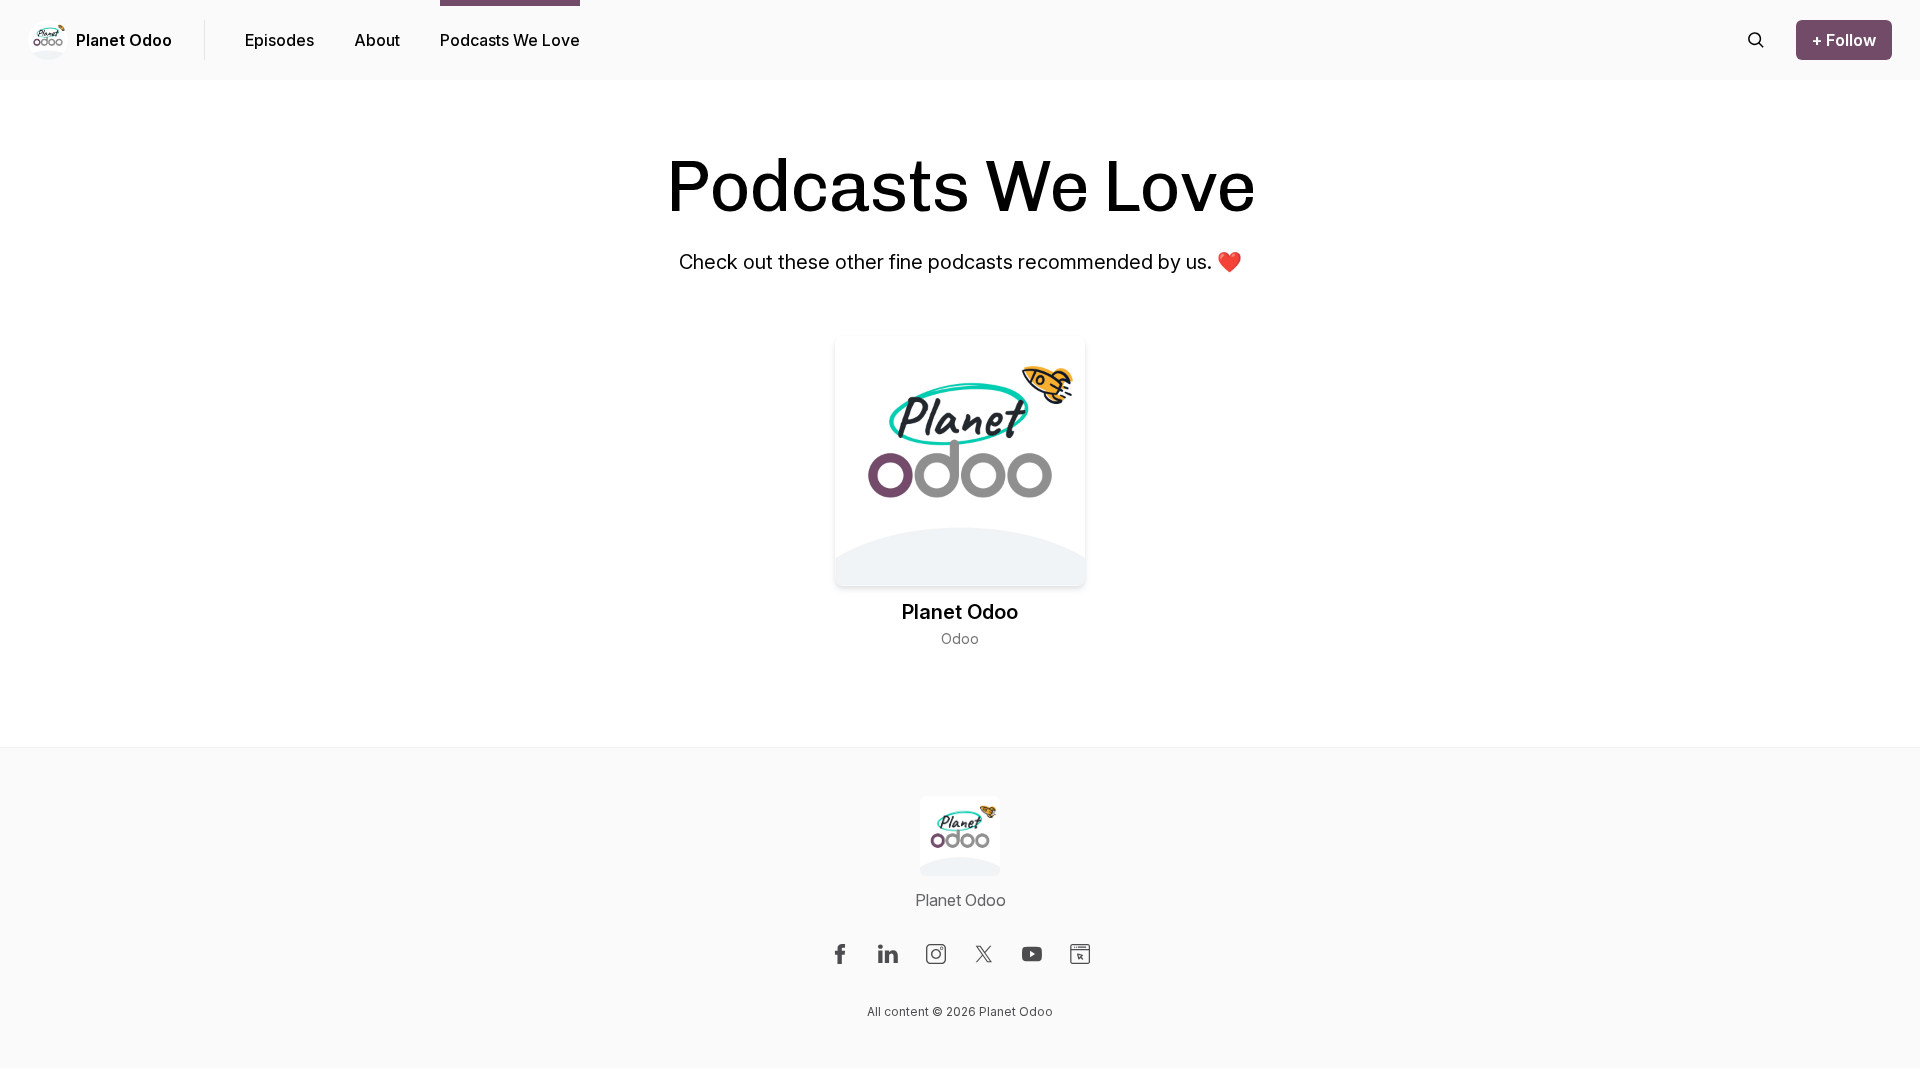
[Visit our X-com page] (984, 954)
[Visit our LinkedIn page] (888, 954)
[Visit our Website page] (1080, 954)
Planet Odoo (124, 40)
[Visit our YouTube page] (1032, 954)
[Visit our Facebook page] (840, 954)
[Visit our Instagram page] (936, 954)
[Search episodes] (1756, 40)
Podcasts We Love (510, 40)
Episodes (279, 40)
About (377, 40)
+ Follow (1844, 40)
